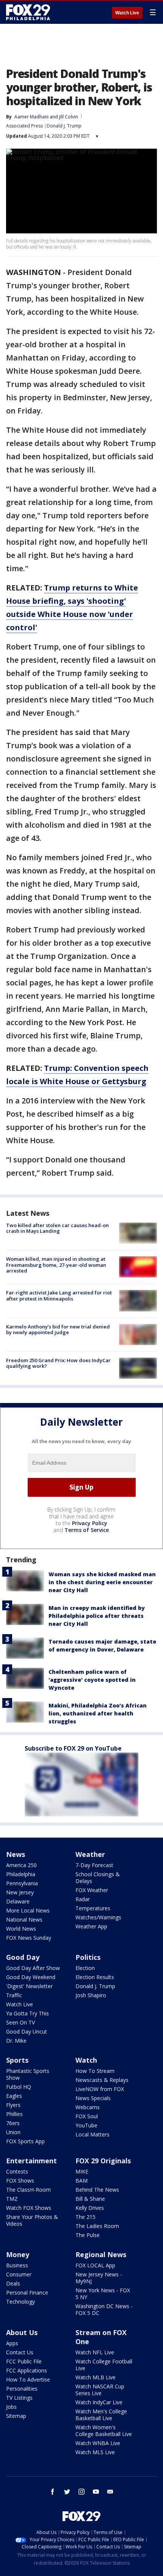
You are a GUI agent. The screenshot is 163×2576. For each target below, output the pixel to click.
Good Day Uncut (27, 2031)
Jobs (11, 2407)
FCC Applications (27, 2370)
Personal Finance (27, 2292)
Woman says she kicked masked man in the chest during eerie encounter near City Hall (102, 1582)
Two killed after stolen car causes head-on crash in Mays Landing (57, 1228)
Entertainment (31, 2161)
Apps (12, 2343)
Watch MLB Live (96, 2377)
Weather (90, 1854)
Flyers (13, 2105)
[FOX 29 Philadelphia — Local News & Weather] (28, 12)
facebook (53, 2492)
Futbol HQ (19, 2087)
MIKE (82, 2171)
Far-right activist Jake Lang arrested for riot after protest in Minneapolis (59, 1296)
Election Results (95, 1977)
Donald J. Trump (64, 126)
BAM (81, 2181)
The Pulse (88, 2235)
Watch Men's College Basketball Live (101, 2415)
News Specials (93, 2098)
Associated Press (24, 126)
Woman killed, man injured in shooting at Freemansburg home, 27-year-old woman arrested (56, 1265)
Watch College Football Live (104, 2365)
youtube (96, 2492)
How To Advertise (28, 2379)
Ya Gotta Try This (27, 2013)
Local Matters (92, 2134)
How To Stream (95, 2071)
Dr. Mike (16, 2041)
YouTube (86, 2125)
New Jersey (20, 1892)
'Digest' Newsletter (29, 1986)
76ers (13, 2123)
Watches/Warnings (98, 1917)
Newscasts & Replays (102, 2080)
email (110, 2492)
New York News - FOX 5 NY (103, 2294)
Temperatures (93, 1908)
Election (85, 1968)
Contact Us (20, 2352)
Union (13, 2132)
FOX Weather (92, 1890)
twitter (67, 2492)
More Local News (28, 1910)
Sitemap (16, 2416)
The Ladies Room (97, 2226)
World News (21, 1929)
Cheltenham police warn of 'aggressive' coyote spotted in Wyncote (92, 1680)
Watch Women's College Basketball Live (104, 2431)
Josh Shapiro (91, 1995)
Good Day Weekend (31, 1977)
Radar (83, 1899)
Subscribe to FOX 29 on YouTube (73, 1748)
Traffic (14, 1995)
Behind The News (97, 2190)
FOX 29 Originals (103, 2161)
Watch (86, 2060)
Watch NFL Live (95, 2352)
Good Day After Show (33, 1968)
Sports (17, 2060)
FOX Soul (87, 2116)
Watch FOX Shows (29, 2208)
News (16, 1854)
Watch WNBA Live (98, 2443)
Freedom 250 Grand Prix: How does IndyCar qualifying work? (58, 1363)
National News (24, 1920)
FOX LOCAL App (95, 2265)
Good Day (23, 1957)
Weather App (91, 1926)
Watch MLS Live (95, 2452)
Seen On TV (20, 2022)
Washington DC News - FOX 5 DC (104, 2310)
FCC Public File (24, 2361)
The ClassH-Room (28, 2190)
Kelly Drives (90, 2208)
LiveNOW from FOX (100, 2089)
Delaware (18, 1901)
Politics (88, 1957)
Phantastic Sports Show (28, 2074)
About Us (22, 2332)
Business (17, 2265)
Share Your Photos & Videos (32, 2220)
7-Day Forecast (94, 1865)
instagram (81, 2492)
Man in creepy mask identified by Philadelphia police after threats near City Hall (97, 1616)
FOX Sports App (25, 2141)
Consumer (19, 2274)
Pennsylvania (22, 1883)
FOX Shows (20, 2181)
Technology (20, 2302)
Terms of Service (87, 1530)
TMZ (12, 2199)
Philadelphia (21, 1874)
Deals (13, 2283)
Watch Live (127, 13)
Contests (17, 2171)
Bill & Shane (90, 2199)
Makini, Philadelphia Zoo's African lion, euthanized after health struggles (98, 1713)
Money (18, 2254)
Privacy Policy (90, 1523)
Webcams (88, 2107)
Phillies (14, 2114)
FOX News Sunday (29, 1938)
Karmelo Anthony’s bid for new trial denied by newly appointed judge (58, 1330)
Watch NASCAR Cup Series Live (100, 2390)
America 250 (21, 1865)
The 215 (85, 2217)
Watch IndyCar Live (99, 2402)
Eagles (14, 2096)
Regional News (101, 2254)
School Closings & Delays (98, 1878)
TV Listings (19, 2398)
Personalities (22, 2389)
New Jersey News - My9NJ (99, 2278)
